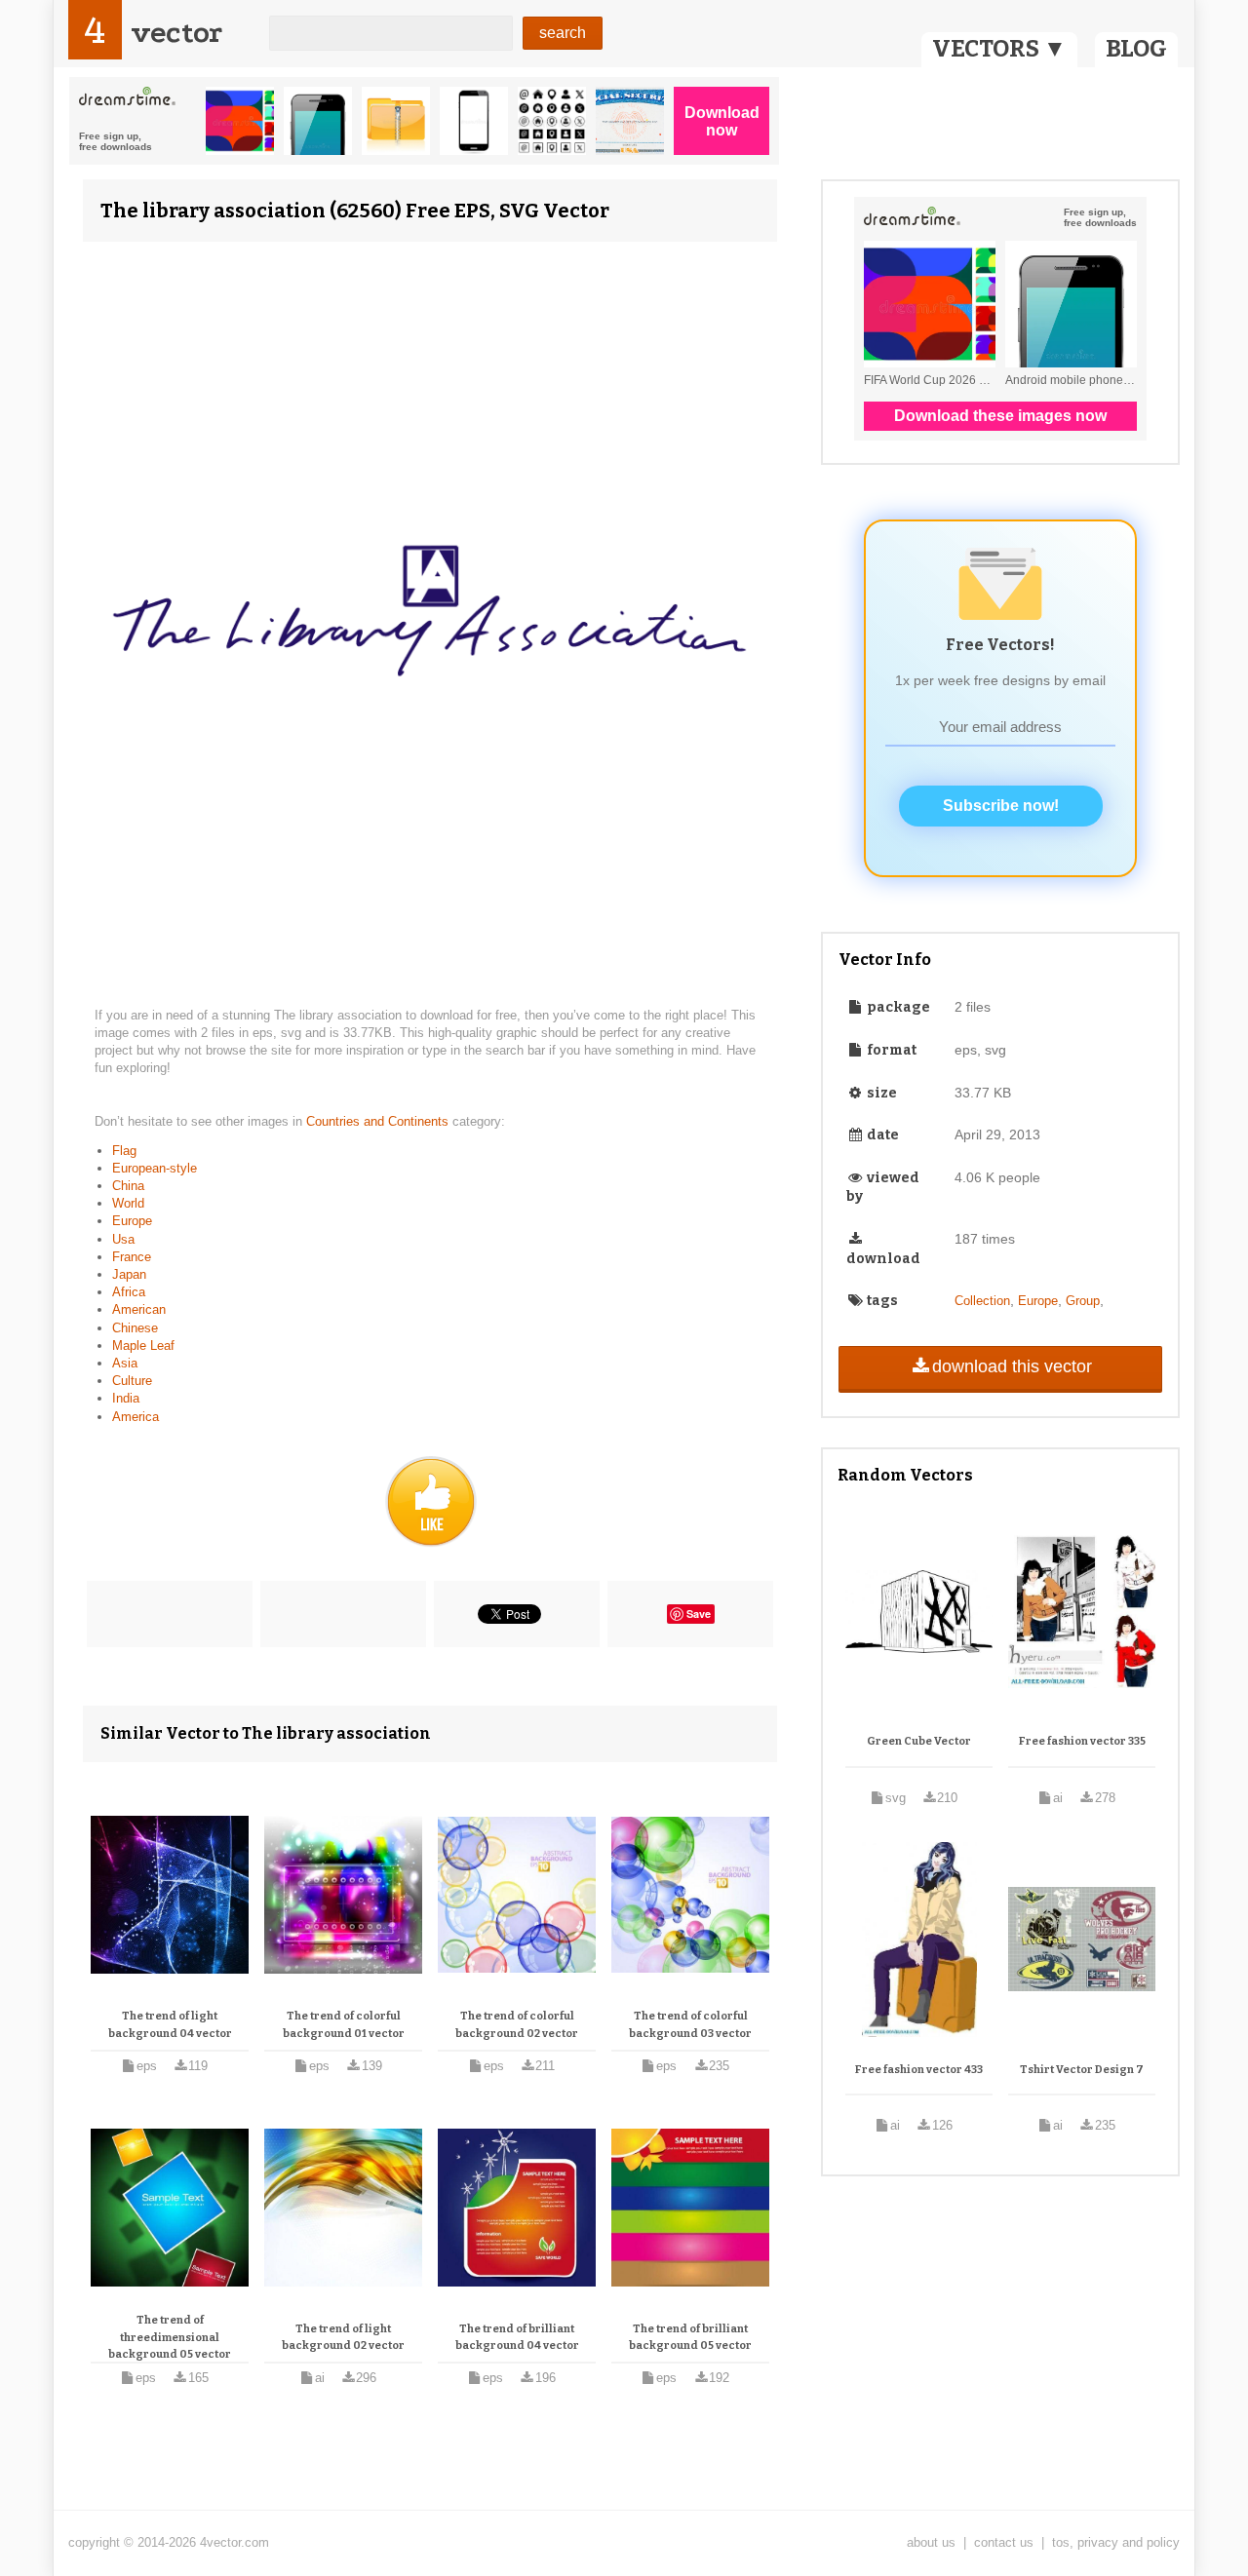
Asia (125, 1363)
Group (1083, 1301)
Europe (132, 1221)
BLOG (1136, 49)
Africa (129, 1292)
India (126, 1398)
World (128, 1203)
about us (931, 2542)
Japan (129, 1274)
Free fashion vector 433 (919, 2070)
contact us (1004, 2542)
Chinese (135, 1328)
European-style (155, 1168)
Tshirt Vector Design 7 (1082, 2070)
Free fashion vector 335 (1082, 1741)
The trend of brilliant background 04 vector (517, 2338)
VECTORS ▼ (999, 49)
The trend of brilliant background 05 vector (690, 2338)
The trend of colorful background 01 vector (344, 2025)
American (139, 1309)
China (128, 1186)
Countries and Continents (379, 1121)
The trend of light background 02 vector (343, 2338)
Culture (132, 1381)
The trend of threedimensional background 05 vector (170, 2337)
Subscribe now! (1001, 806)
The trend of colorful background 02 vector (517, 2025)
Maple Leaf (143, 1346)
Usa (123, 1239)
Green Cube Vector (919, 1741)
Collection (982, 1301)
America (136, 1417)
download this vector (1012, 1366)
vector (176, 33)
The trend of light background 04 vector (170, 2025)
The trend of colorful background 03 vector (690, 2025)
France (132, 1257)
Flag (124, 1151)
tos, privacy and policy (1116, 2542)
